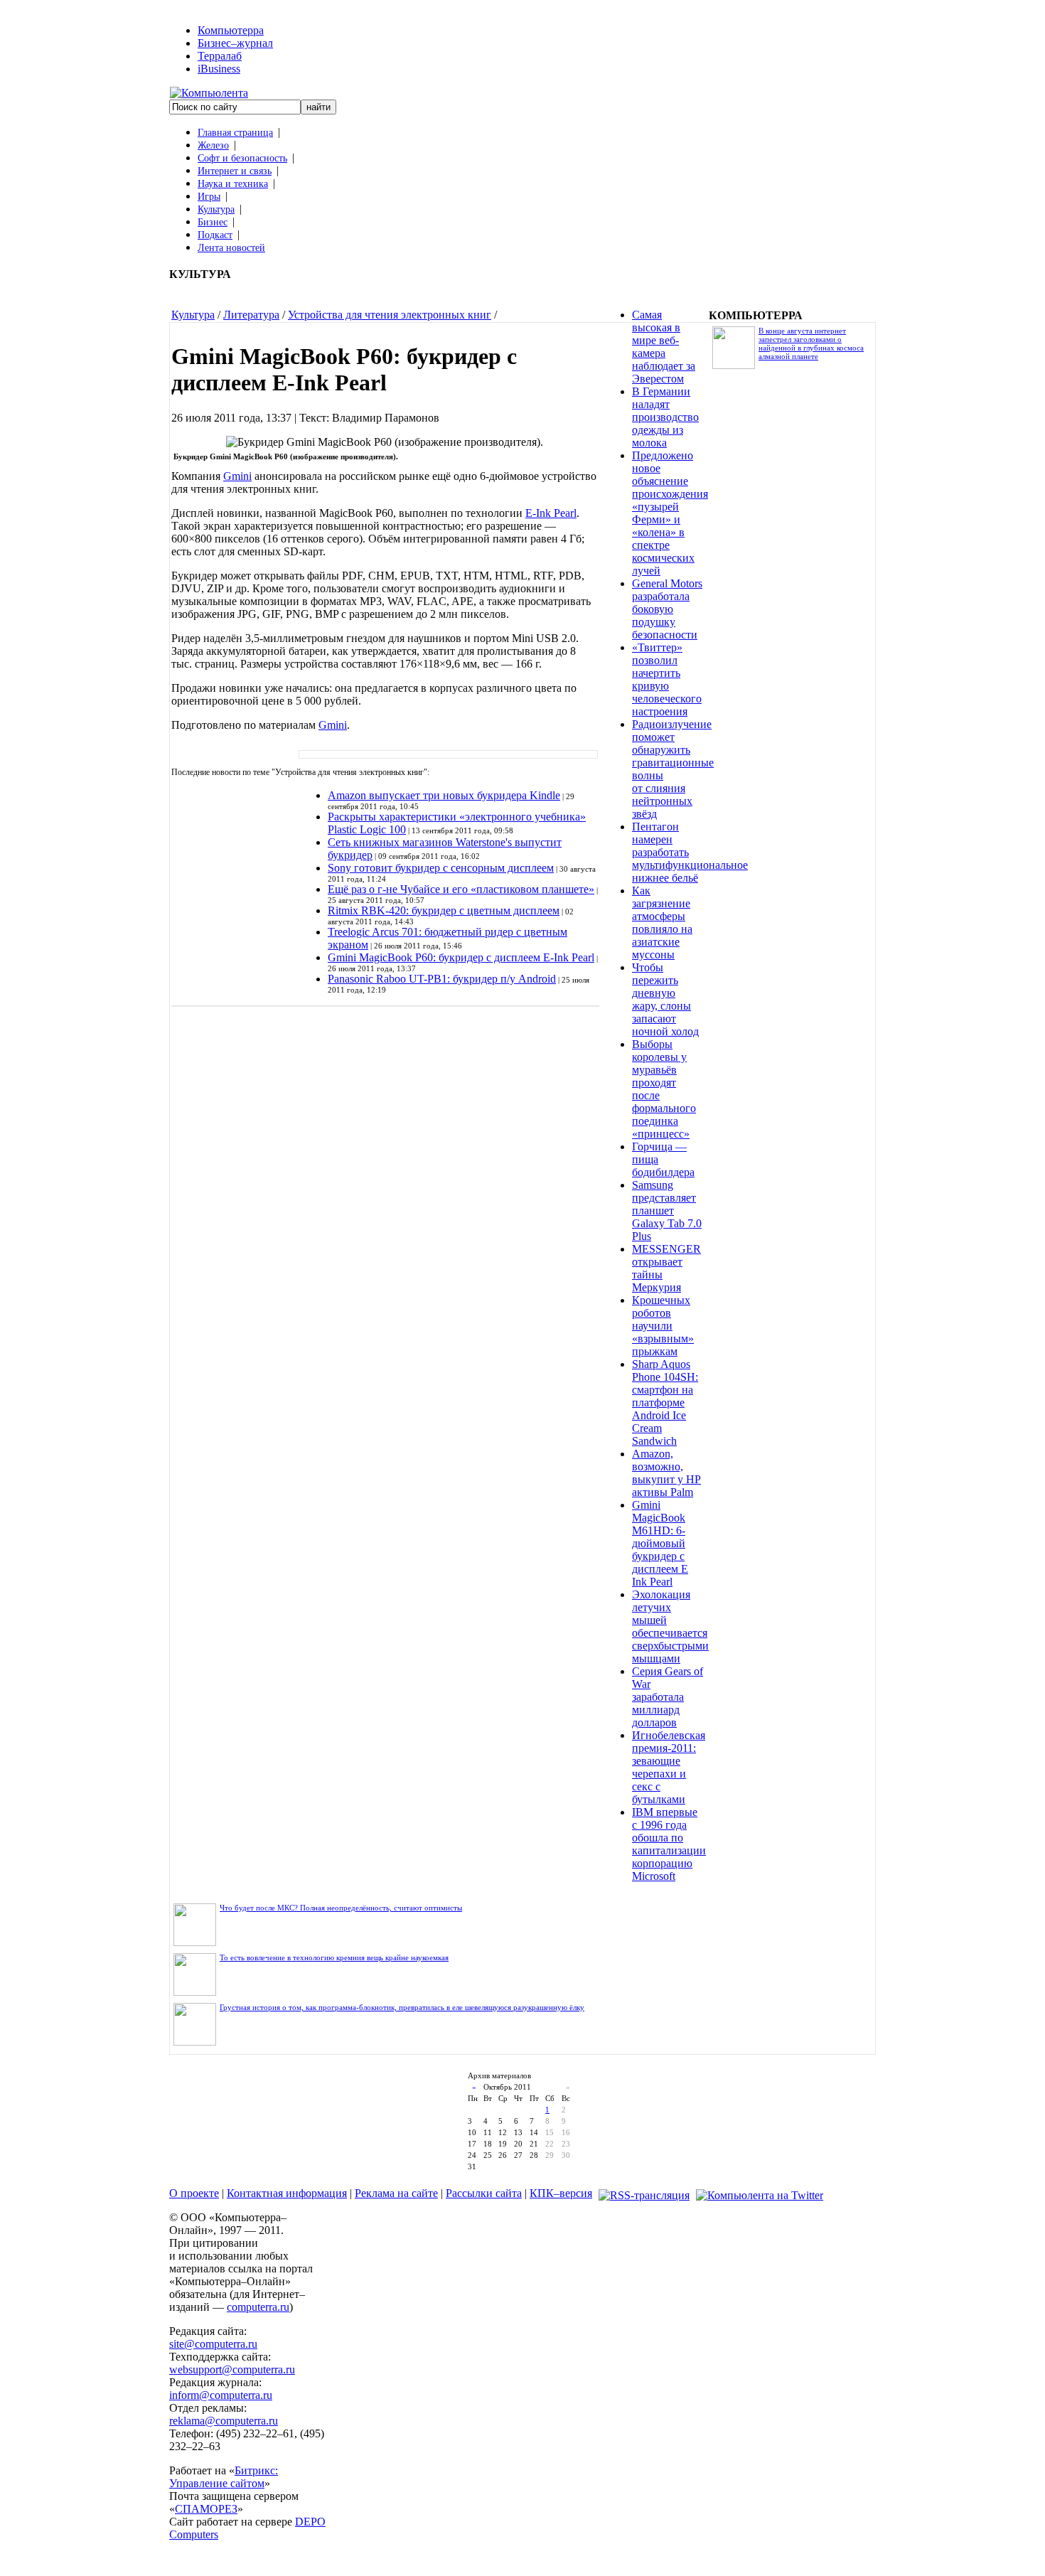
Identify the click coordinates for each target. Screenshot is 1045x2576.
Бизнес (213, 222)
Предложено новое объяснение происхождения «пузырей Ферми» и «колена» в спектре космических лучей (670, 513)
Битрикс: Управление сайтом (224, 2477)
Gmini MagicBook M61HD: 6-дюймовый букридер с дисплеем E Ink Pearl (660, 1543)
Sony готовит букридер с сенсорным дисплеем (441, 868)
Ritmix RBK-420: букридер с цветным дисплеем (444, 910)
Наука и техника (233, 184)
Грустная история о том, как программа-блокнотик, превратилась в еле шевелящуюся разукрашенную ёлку (402, 2007)
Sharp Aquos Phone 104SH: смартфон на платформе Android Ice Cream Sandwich (665, 1402)
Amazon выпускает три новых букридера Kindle (444, 795)
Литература (251, 315)
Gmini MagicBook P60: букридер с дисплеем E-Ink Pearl (461, 957)
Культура (216, 209)
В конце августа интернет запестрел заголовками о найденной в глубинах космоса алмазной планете (811, 343)
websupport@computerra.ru (232, 2369)
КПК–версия (561, 2193)
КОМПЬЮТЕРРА (756, 315)
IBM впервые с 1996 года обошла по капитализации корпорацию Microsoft (669, 1844)
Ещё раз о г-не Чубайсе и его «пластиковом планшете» (461, 889)
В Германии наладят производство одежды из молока (665, 417)
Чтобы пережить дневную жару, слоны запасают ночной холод (665, 999)
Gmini (237, 476)
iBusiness (219, 69)
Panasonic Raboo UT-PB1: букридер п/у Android (442, 979)
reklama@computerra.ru (224, 2421)
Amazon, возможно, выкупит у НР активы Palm (666, 1473)
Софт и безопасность (242, 158)
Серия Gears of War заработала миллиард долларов (668, 1697)
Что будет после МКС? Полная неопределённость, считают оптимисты (341, 1908)
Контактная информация (287, 2193)
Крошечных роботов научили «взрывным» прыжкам (663, 1326)
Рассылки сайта (484, 2193)
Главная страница (235, 133)
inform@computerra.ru (221, 2395)
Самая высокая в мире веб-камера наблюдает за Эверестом (664, 347)
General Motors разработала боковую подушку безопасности (667, 609)
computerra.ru (258, 2307)
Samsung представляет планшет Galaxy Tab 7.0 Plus (667, 1210)
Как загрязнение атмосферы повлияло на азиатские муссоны (662, 923)
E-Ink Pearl (551, 513)
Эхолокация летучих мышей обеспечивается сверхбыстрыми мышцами (670, 1626)
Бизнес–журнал (235, 43)
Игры (209, 197)
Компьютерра (231, 30)
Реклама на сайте (396, 2193)
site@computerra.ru (213, 2344)
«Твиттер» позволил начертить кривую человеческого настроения (667, 679)
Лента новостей (231, 248)
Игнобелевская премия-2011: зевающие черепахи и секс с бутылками (669, 1767)
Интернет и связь (235, 171)
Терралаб (220, 56)
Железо (213, 145)
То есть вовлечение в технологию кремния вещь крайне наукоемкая (334, 1957)
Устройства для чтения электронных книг (390, 315)
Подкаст (215, 235)
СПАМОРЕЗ (206, 2509)
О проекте (194, 2193)
